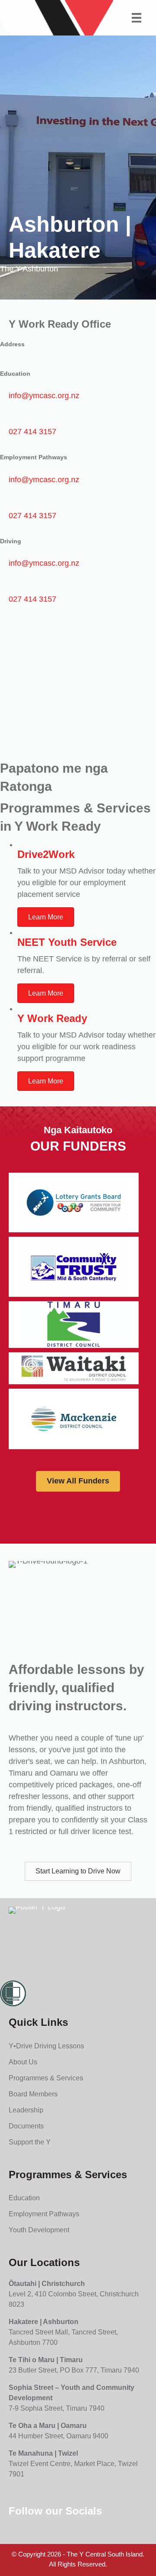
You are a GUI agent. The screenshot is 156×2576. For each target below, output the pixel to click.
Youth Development (39, 2230)
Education (24, 2198)
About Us (23, 2062)
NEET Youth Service (67, 942)
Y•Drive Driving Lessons (46, 2046)
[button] (78, 1871)
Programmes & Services (46, 2078)
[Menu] (136, 18)
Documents (26, 2126)
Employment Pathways (44, 2214)
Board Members (33, 2094)
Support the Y (30, 2142)
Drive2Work (46, 854)
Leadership (26, 2110)
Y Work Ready (52, 1018)
